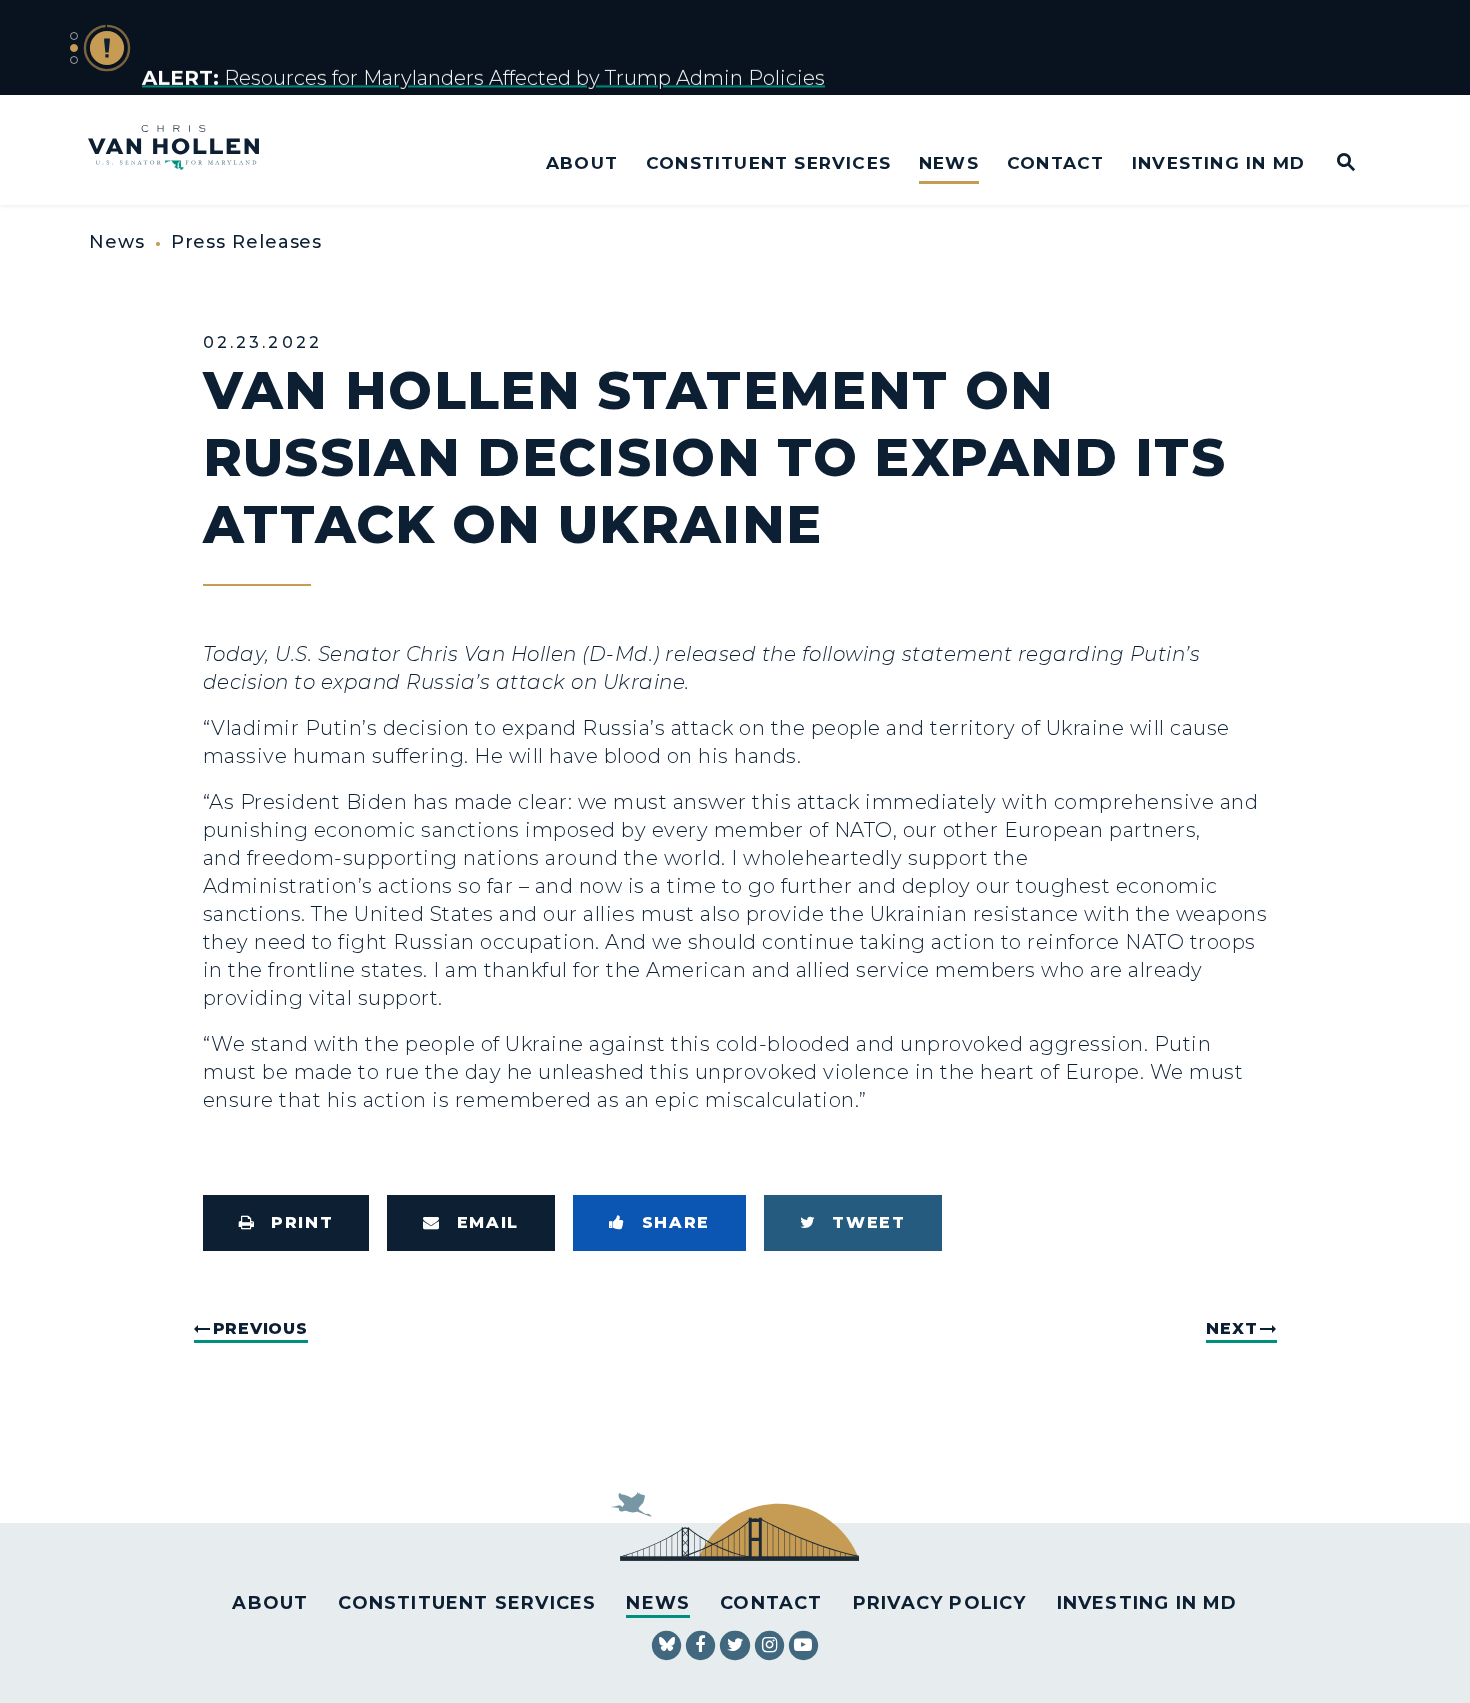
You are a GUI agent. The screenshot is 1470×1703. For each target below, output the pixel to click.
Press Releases (247, 242)
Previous (260, 1328)
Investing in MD (1218, 162)
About (582, 162)
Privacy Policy (940, 1603)
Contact (1055, 162)
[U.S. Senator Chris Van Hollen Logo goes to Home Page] (187, 149)
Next (1231, 1328)
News (949, 162)
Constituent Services (768, 162)
